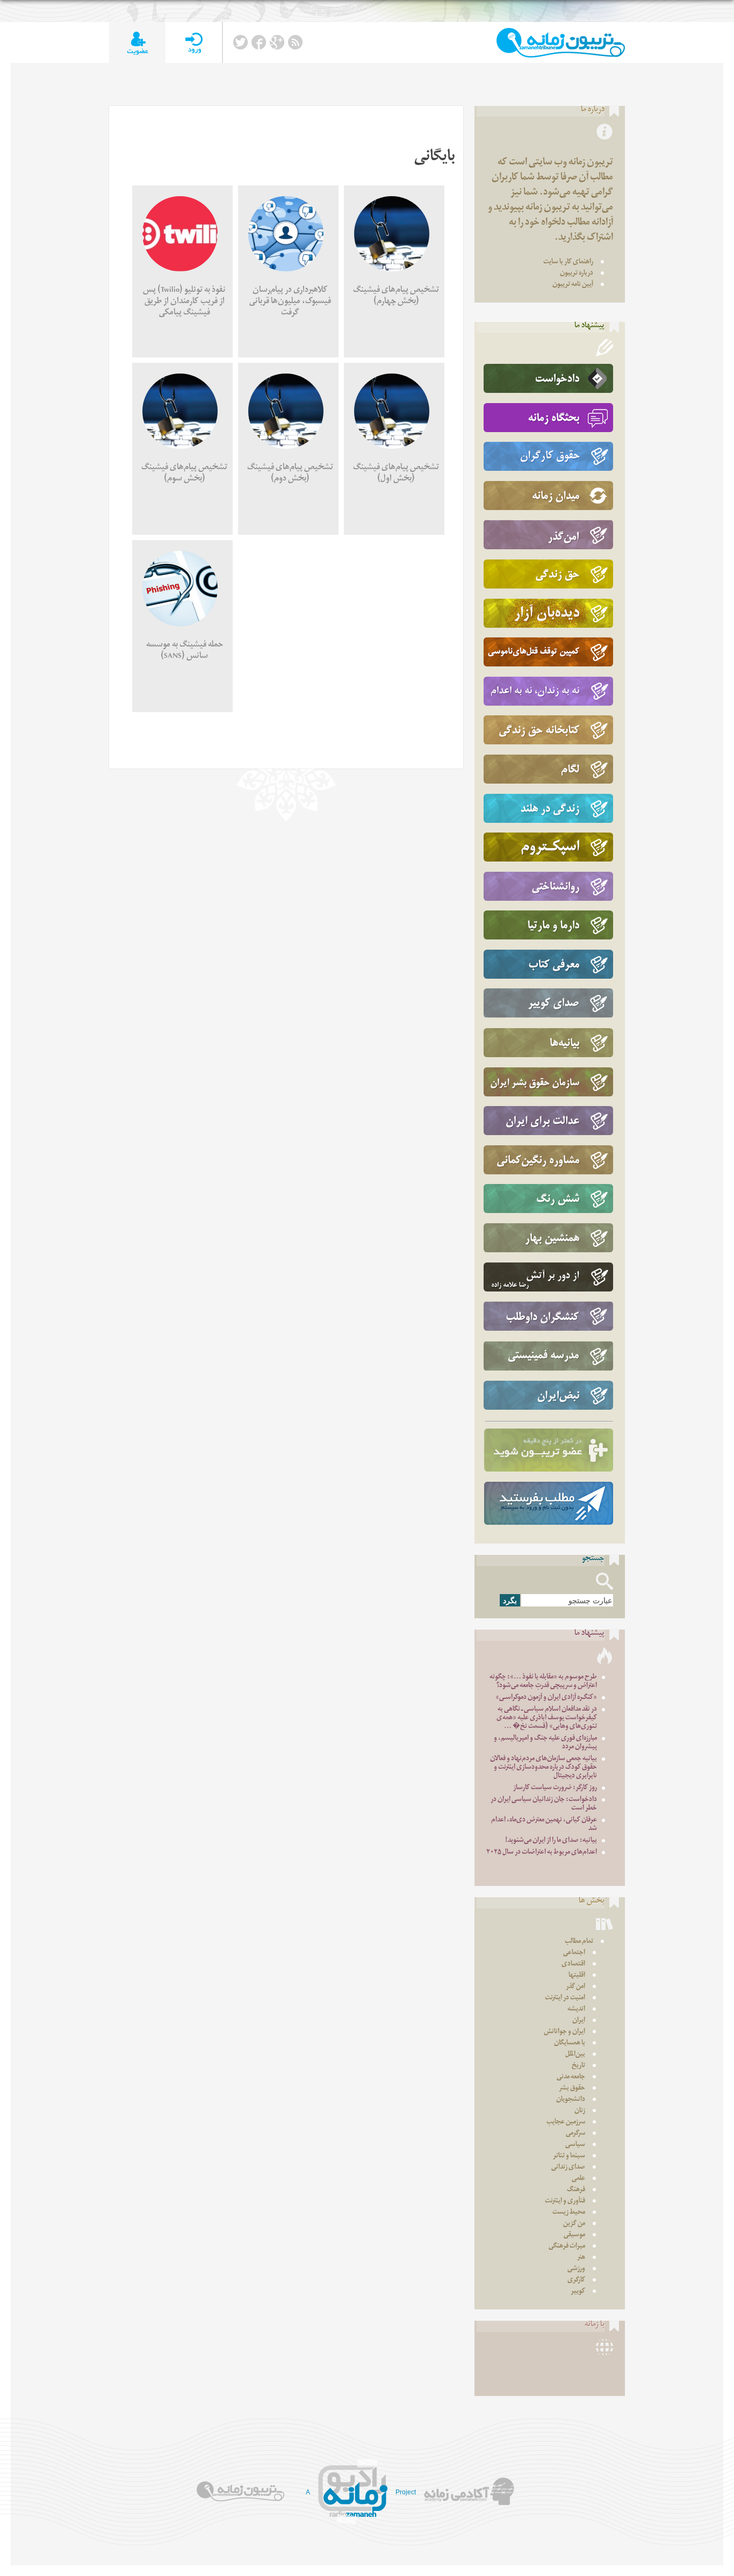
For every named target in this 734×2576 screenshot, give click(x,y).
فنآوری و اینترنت (565, 2202)
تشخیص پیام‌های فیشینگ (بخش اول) (396, 474)
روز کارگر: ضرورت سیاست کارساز (555, 1788)
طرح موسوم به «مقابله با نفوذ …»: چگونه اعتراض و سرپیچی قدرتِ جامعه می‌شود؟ (543, 1682)
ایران (579, 2021)
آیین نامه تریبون (573, 285)
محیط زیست (569, 2213)
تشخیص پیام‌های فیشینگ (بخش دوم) (290, 474)
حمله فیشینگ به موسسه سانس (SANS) (185, 651)
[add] (137, 43)
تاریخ (578, 2066)
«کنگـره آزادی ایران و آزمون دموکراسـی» (546, 1698)
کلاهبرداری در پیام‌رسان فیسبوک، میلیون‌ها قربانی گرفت (290, 302)
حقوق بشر (572, 2089)
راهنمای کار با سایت (568, 263)
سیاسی (575, 2145)
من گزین (574, 2224)
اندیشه (576, 2010)
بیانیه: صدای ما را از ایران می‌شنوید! (551, 1841)
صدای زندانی (568, 2168)
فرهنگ (576, 2190)
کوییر (578, 2292)
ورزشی (576, 2269)
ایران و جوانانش (564, 2032)
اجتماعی (574, 1953)
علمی (578, 2179)
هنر (581, 2258)
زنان (580, 2111)
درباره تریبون (577, 274)
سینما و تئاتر (569, 2157)
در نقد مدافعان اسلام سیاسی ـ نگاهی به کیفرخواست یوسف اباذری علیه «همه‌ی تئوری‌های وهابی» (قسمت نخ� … (547, 1718)
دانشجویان (571, 2100)
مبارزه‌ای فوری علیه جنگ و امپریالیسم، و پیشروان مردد (545, 1743)
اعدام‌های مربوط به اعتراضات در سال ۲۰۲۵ (542, 1853)
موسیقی (574, 2236)
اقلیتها (577, 1976)
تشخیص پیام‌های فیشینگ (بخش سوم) (184, 474)
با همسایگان (570, 2044)
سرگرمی (575, 2134)
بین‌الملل (575, 2055)
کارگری (576, 2281)
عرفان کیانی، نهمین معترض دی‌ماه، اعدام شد (544, 1825)
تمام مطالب (579, 1942)
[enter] (194, 43)
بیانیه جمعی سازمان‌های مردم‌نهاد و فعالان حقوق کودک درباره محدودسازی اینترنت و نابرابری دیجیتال (544, 1768)
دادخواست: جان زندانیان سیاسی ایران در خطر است (544, 1804)
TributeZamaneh (561, 43)
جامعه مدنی (571, 2078)
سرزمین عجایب (566, 2123)
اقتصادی (573, 1965)
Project (406, 2492)
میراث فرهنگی (567, 2247)
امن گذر (575, 1987)
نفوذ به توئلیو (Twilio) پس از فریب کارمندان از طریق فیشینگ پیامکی (184, 302)
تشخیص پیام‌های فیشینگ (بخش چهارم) (396, 297)
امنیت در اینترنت (565, 1999)
